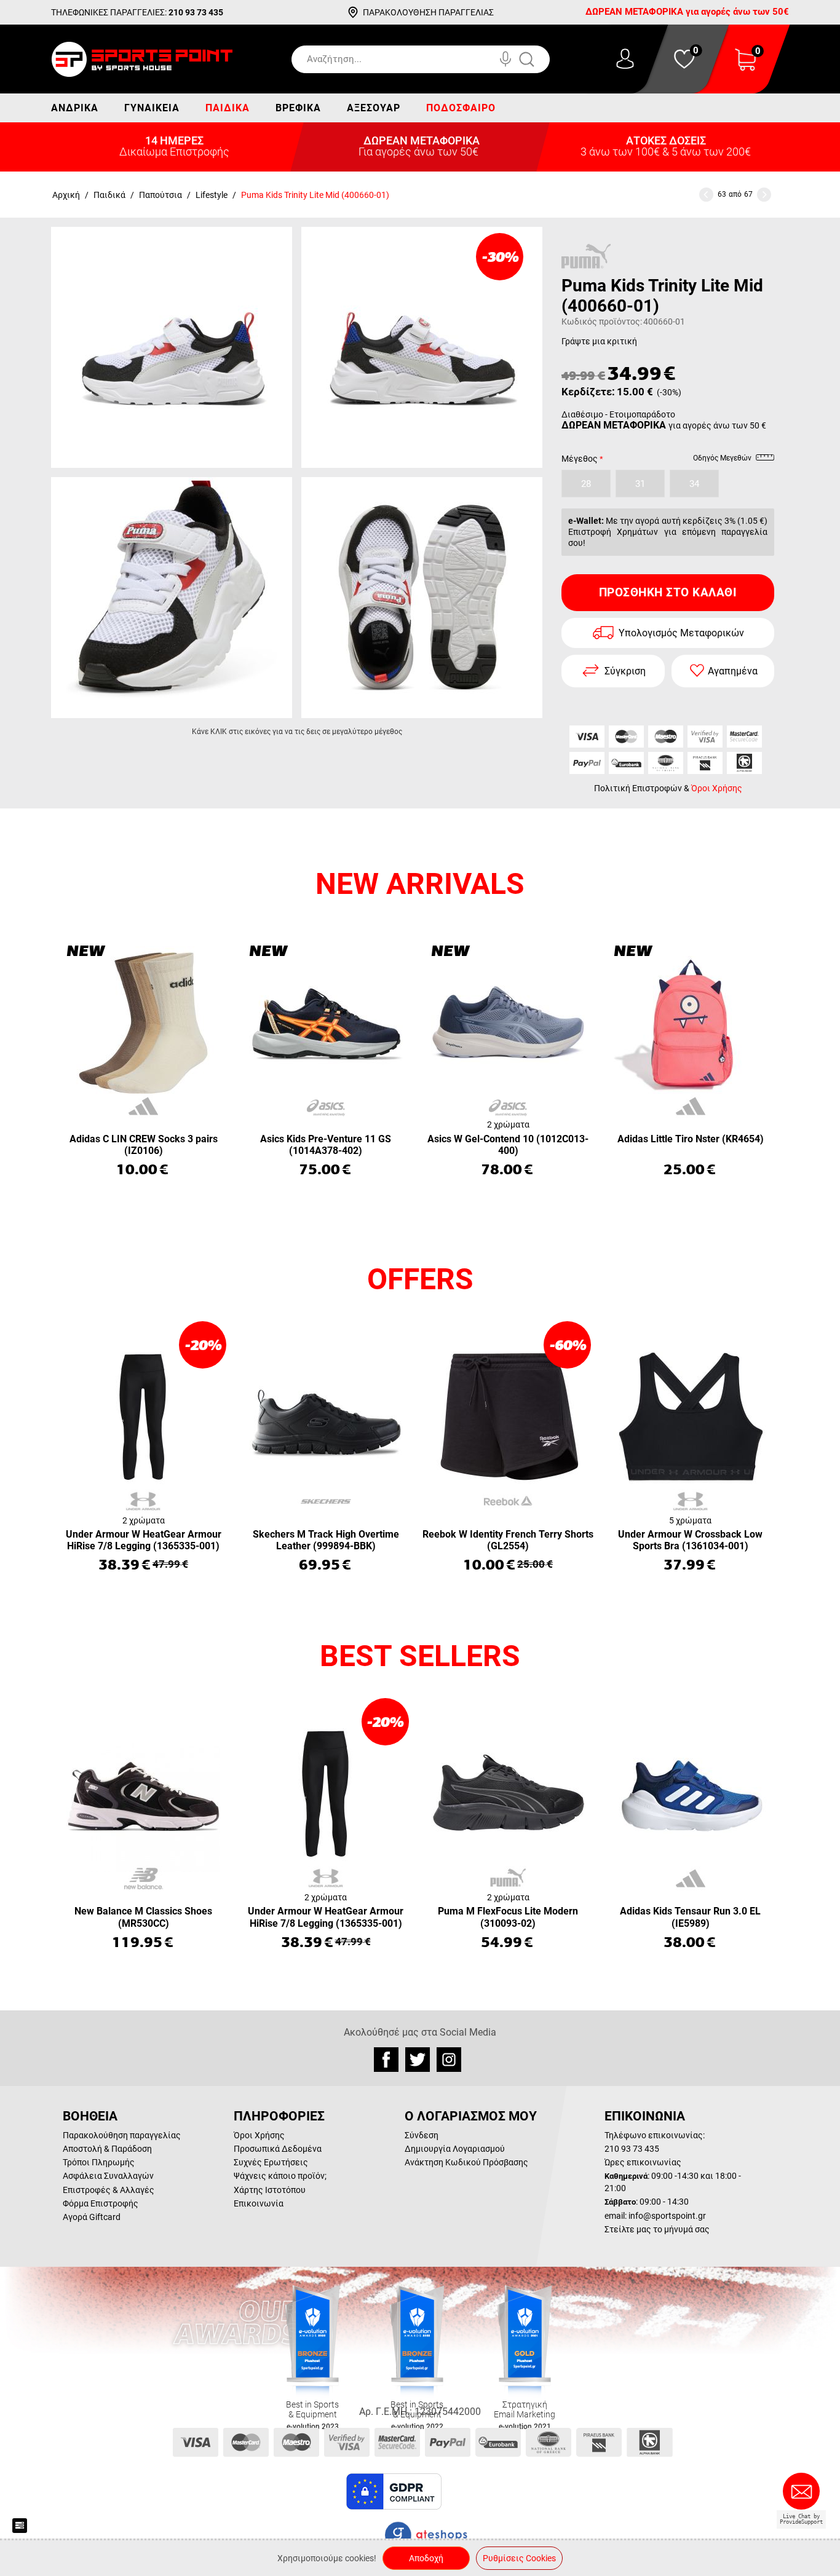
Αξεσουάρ (374, 108)
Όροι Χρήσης (717, 788)
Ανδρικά (75, 108)
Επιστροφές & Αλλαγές (109, 2190)
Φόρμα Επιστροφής (101, 2203)
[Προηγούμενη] (706, 195)
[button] (475, 2492)
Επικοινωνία (259, 2203)
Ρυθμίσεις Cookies (519, 2558)
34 (694, 484)
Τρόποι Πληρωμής (99, 2162)
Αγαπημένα (733, 671)
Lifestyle (212, 195)
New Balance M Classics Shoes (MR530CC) (143, 1917)
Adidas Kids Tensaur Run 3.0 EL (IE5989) (690, 1917)
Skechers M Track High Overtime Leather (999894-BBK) (326, 1540)
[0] (745, 67)
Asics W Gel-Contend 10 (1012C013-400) (508, 1145)
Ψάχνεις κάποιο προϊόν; (280, 2176)
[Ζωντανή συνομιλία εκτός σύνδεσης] (804, 2496)
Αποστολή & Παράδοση (107, 2149)
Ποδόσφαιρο (461, 108)
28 (586, 484)
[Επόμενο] (764, 195)
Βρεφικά (298, 108)
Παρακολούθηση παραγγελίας (122, 2135)
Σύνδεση (422, 2135)
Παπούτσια (160, 195)
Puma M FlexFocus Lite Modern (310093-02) (508, 1917)
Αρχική (66, 195)
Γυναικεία (152, 108)
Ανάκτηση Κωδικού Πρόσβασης (466, 2162)
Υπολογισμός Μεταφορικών (681, 633)
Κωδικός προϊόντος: (602, 322)
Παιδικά (228, 108)
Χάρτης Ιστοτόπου (270, 2190)
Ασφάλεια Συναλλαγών (108, 2176)
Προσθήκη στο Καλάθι (668, 592)
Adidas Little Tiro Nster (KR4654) (691, 1139)
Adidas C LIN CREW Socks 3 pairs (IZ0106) (144, 1145)
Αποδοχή (426, 2558)
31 (640, 484)
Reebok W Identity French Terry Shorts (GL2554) (508, 1540)
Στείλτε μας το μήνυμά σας (657, 2229)
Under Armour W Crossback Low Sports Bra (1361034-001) (690, 1540)
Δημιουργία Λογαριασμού (455, 2149)
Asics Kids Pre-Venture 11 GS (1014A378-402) (326, 1145)
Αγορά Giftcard (92, 2217)
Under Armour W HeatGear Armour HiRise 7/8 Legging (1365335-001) (144, 1540)
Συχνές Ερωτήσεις (271, 2162)
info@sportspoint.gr (667, 2216)
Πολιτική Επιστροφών (638, 788)
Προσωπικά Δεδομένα (278, 2149)
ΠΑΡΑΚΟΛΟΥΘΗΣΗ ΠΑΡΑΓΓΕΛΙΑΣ (428, 12)
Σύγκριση (625, 671)
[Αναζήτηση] (539, 59)
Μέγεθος (580, 459)
